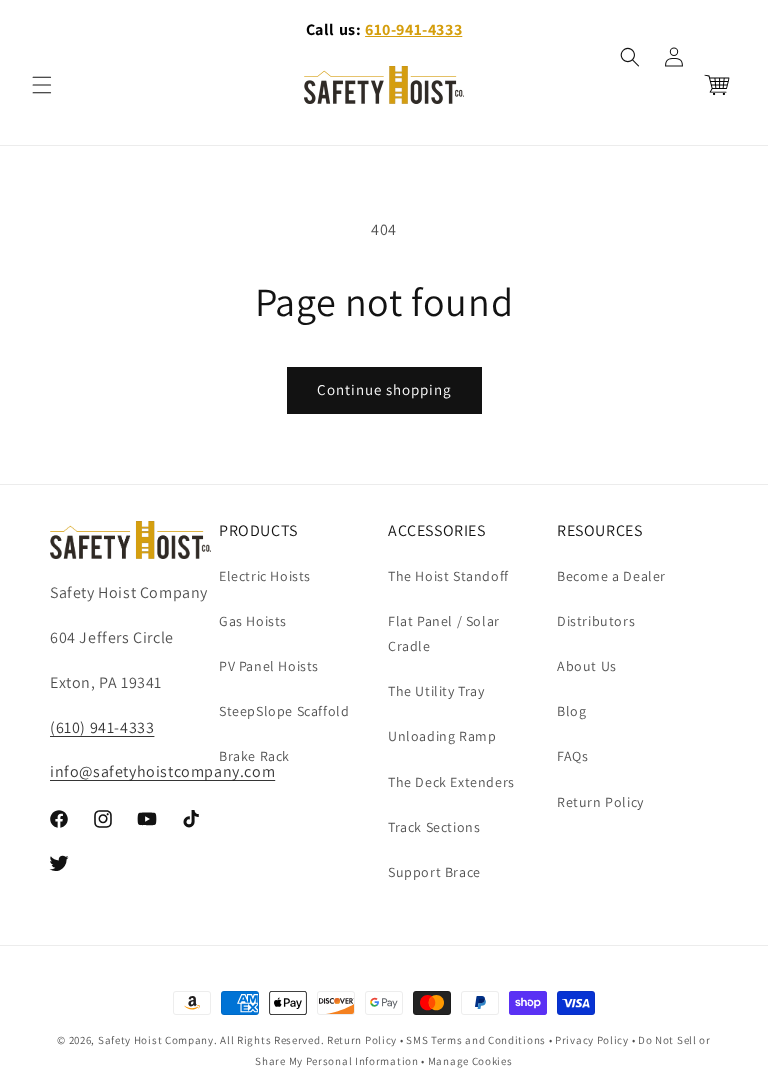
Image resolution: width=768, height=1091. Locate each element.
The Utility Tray (436, 691)
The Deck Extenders (451, 782)
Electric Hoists (265, 576)
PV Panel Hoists (269, 666)
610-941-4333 (413, 29)
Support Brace (434, 872)
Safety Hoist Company (156, 1040)
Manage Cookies (470, 1061)
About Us (587, 666)
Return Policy (600, 802)
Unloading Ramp (442, 736)
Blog (571, 711)
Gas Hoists (253, 621)
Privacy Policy (592, 1040)
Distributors (596, 621)
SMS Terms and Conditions (476, 1040)
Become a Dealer (611, 576)
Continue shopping (384, 389)
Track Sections (434, 827)
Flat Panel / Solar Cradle (444, 633)
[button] (42, 85)
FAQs (572, 756)
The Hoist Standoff (448, 576)
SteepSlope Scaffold (284, 711)
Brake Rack (254, 756)
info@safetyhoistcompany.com (162, 771)
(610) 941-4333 (102, 727)
